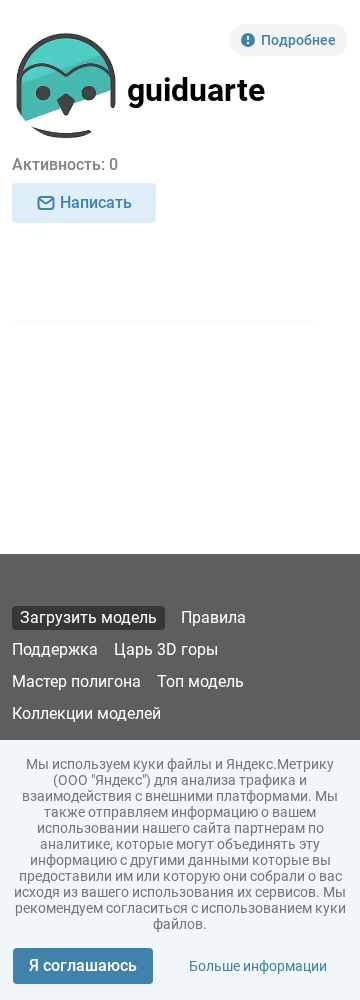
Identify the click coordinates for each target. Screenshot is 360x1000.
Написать (96, 202)
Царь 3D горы (166, 649)
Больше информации (258, 966)
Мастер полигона (76, 681)
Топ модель (200, 681)
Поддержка (55, 649)
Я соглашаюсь (83, 965)
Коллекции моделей (86, 713)
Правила (213, 617)
